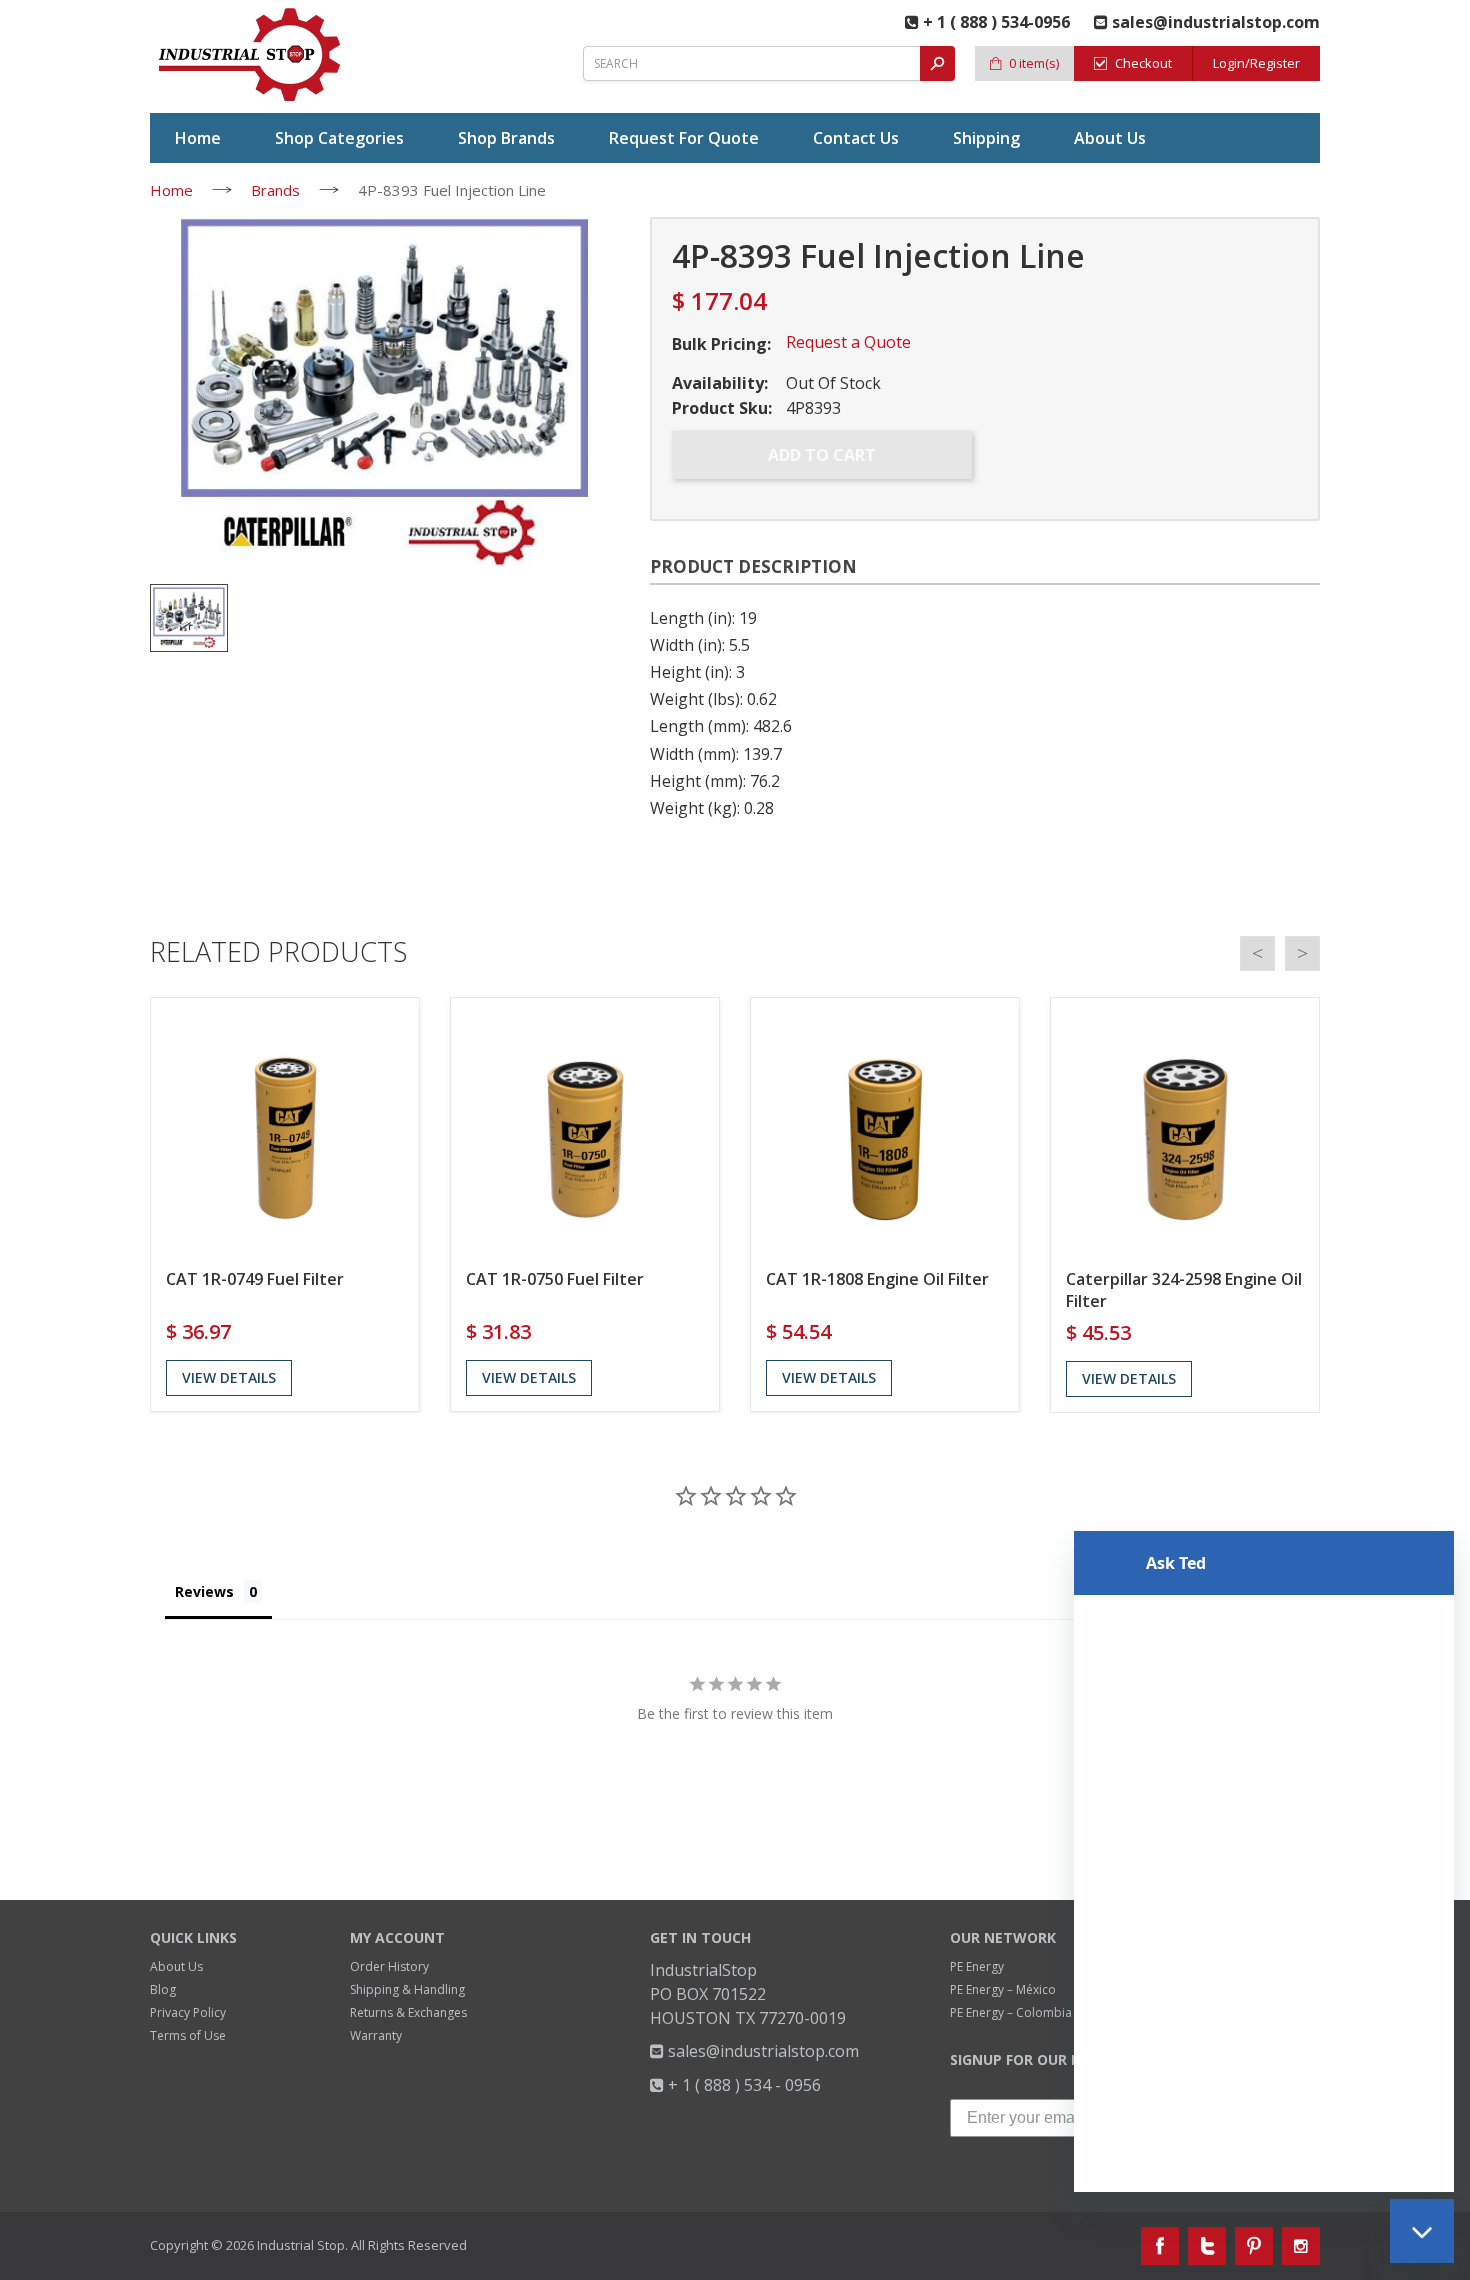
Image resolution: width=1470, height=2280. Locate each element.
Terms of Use (188, 2035)
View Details (229, 1377)
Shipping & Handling (407, 1989)
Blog (163, 1989)
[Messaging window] (1264, 1842)
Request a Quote (848, 342)
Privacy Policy (188, 2012)
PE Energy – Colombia (1011, 2012)
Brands (275, 190)
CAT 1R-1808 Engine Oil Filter (877, 1279)
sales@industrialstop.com (761, 2051)
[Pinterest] (1254, 2246)
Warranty (376, 2035)
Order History (389, 1966)
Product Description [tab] (753, 566)
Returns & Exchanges (408, 2012)
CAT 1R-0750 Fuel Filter (555, 1279)
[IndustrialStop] (251, 55)
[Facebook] (1160, 2246)
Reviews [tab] (204, 1591)
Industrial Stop (301, 2245)
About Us (176, 1966)
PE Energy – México (1003, 1989)
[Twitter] (1207, 2246)
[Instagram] (1301, 2246)
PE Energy (977, 1966)
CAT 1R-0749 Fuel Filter (255, 1279)
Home (171, 190)
